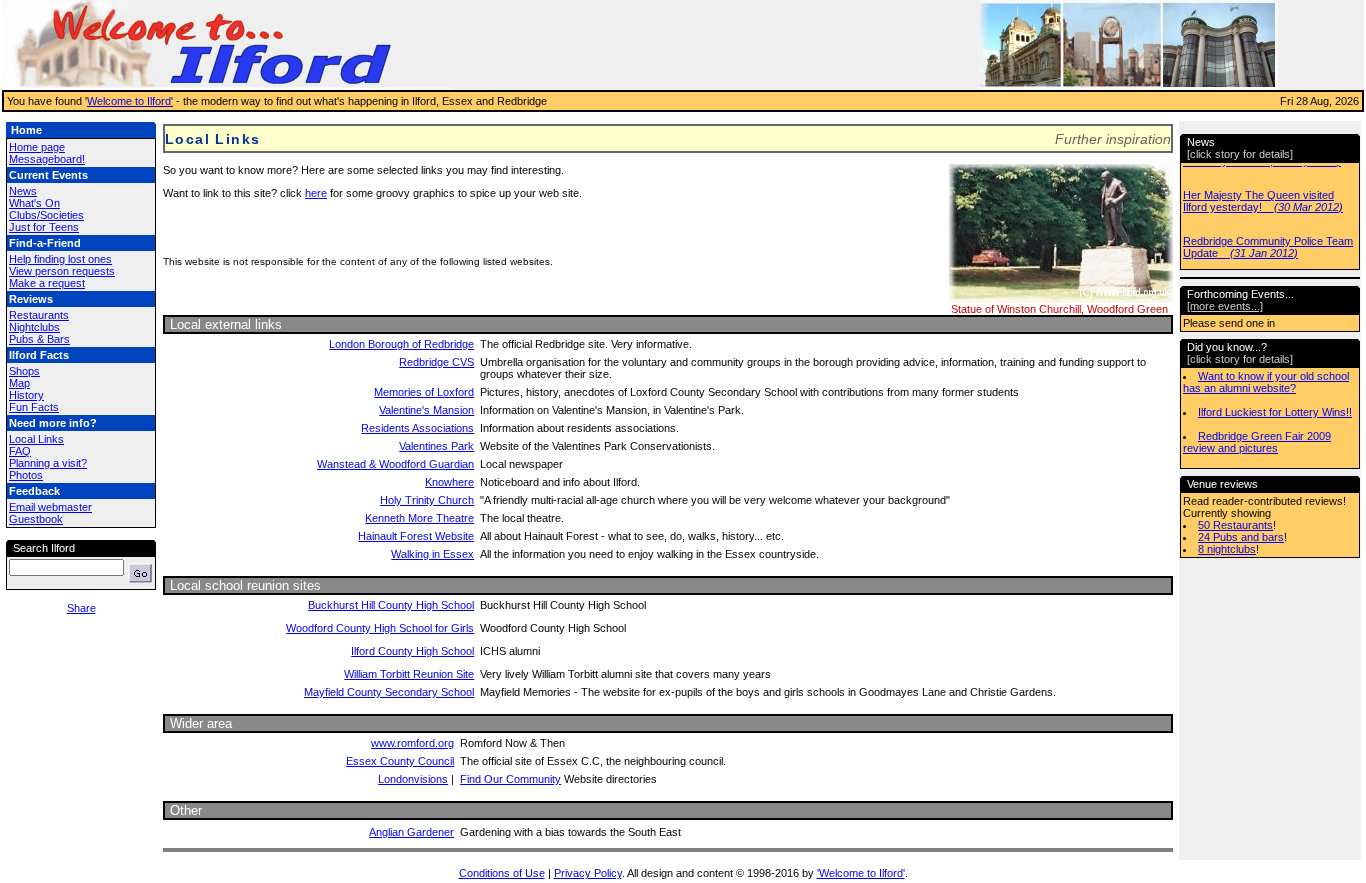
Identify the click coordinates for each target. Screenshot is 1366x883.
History (26, 395)
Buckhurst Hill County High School (391, 605)
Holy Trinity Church (427, 500)
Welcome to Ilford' (130, 101)
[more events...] (1225, 306)
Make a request (47, 283)
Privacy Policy (588, 873)
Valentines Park (436, 446)
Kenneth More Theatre (419, 518)
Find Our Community (510, 779)
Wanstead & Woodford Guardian (395, 464)
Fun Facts (34, 407)
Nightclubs (34, 327)
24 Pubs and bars (1241, 537)
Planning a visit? (48, 463)
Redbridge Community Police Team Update (1268, 247)
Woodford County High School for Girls (380, 628)
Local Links (36, 439)
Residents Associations (417, 428)
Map (19, 383)
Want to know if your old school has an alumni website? (1266, 382)
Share (81, 608)
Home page (37, 147)
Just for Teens (44, 227)
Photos (26, 475)
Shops (24, 371)
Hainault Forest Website (416, 536)
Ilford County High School (412, 651)
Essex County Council (400, 761)
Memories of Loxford (424, 392)
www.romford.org (412, 743)
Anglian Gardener (411, 832)
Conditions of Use (502, 873)
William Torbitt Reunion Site (409, 674)
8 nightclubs (1227, 549)
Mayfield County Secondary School (389, 692)
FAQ (20, 451)
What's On (34, 203)
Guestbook (36, 519)
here (316, 193)
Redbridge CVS (436, 362)
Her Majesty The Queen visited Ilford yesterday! (1263, 201)
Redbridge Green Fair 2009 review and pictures (1257, 442)
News (23, 191)
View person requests (62, 271)
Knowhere (449, 482)
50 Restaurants (1235, 525)
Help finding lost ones (60, 259)
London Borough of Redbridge (401, 344)
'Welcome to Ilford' (861, 873)
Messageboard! (47, 159)
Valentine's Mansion (426, 410)
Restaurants (39, 315)
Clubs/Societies (46, 215)
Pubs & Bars (39, 339)
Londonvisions (413, 779)
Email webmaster (50, 507)
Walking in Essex (432, 554)
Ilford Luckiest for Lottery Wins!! (1275, 412)
